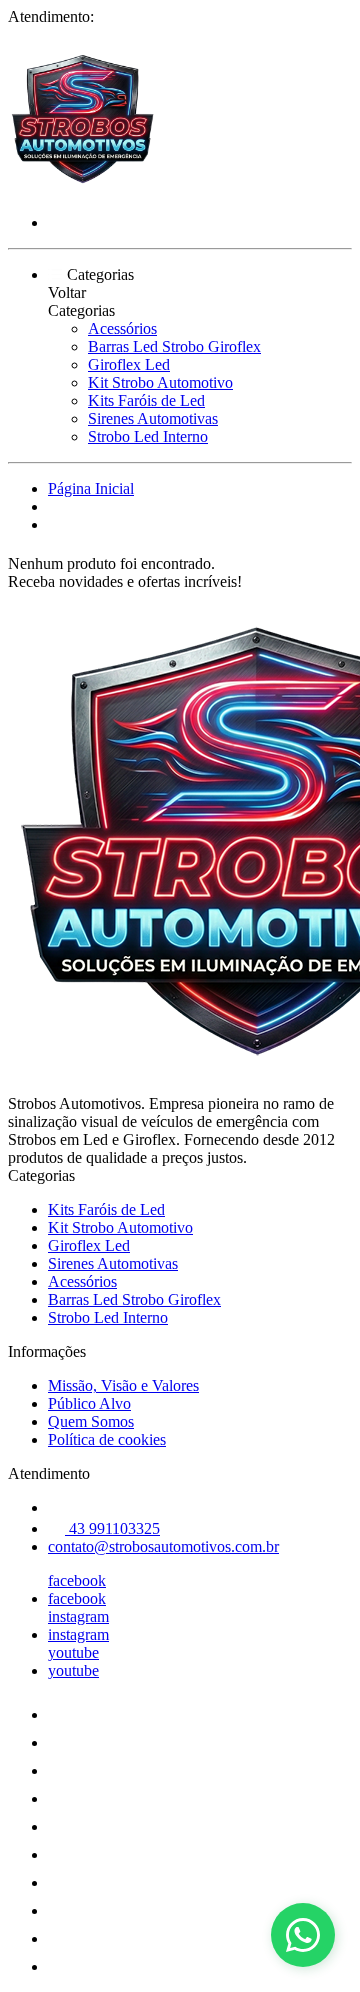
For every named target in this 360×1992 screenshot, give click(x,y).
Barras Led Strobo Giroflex (174, 346)
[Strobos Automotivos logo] (83, 188)
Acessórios (122, 328)
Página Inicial (91, 488)
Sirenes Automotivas (153, 418)
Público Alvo (89, 1403)
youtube (73, 1652)
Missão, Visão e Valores (123, 1385)
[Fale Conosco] (303, 1935)
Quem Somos (91, 1421)
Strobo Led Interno (148, 436)
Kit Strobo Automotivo (160, 382)
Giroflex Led (129, 364)
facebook (77, 1580)
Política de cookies (107, 1439)
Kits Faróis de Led (146, 400)
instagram (78, 1616)
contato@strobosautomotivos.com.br (163, 1546)
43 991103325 (112, 1528)
